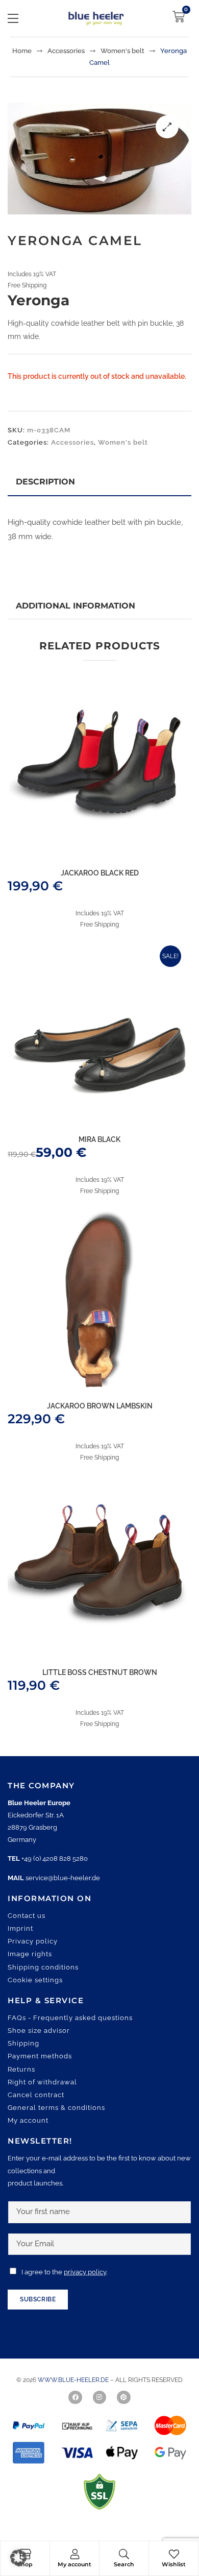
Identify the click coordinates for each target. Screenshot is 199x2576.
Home (22, 51)
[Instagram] (99, 2397)
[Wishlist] (174, 2554)
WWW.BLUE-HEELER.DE (74, 2380)
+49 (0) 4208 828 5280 (55, 1858)
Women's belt (122, 51)
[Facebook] (75, 2397)
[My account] (74, 2554)
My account (74, 2564)
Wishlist (174, 2564)
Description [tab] (45, 482)
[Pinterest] (123, 2397)
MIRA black (99, 1139)
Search (124, 2564)
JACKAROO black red (100, 873)
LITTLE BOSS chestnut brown (100, 1672)
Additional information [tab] (76, 606)
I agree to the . (64, 2272)
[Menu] (13, 18)
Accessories (66, 51)
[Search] (124, 2554)
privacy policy (85, 2272)
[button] (167, 127)
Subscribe (38, 2299)
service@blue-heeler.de (63, 1878)
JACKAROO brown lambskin (100, 1406)
